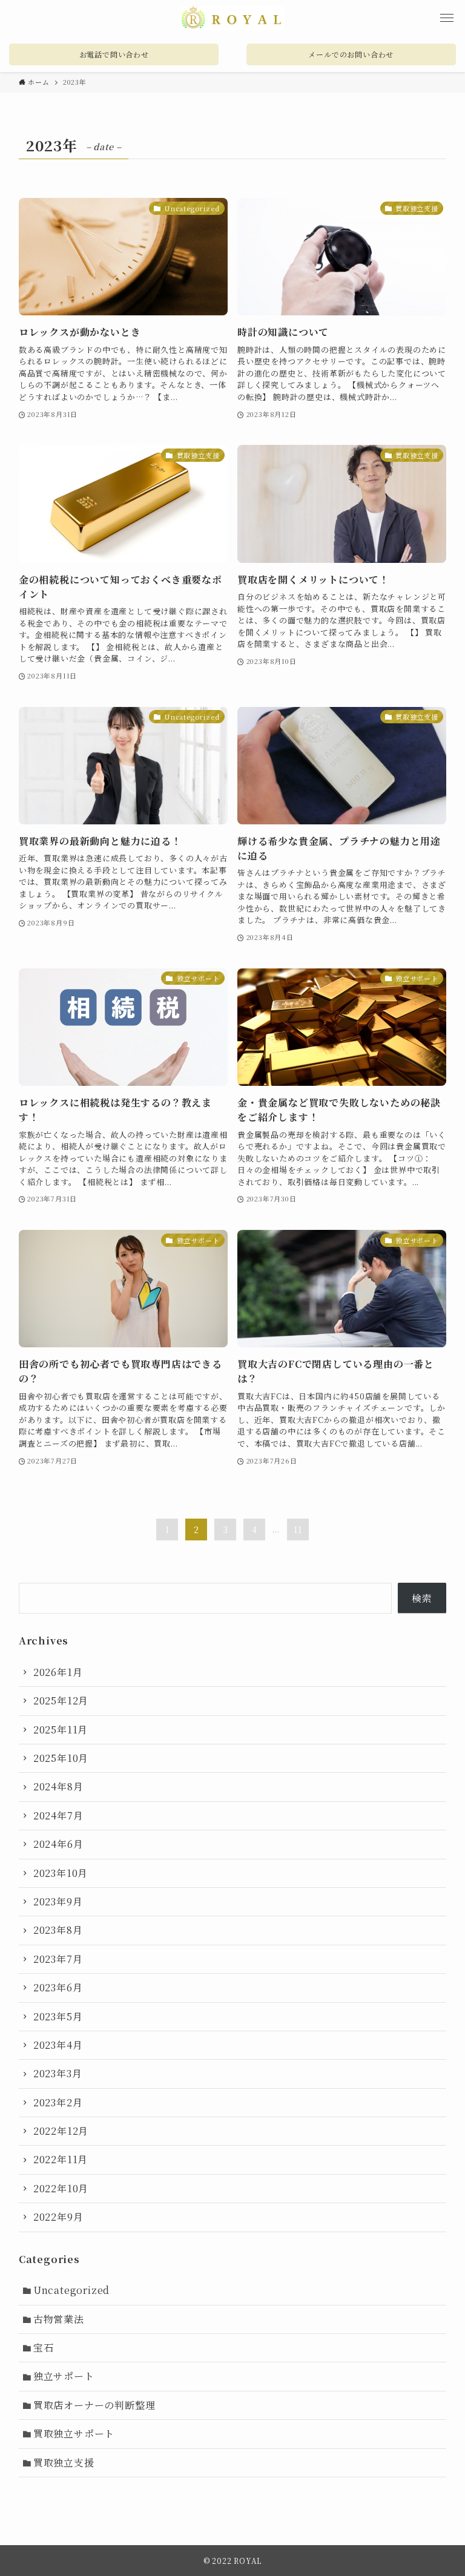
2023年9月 (58, 1901)
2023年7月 (58, 1959)
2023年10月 (61, 1873)
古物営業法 (59, 2319)
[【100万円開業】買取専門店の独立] (233, 18)
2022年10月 (61, 2188)
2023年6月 (58, 1987)
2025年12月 (61, 1700)
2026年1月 (58, 1672)
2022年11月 (61, 2159)
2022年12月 (61, 2131)
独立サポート (64, 2376)
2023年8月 (58, 1930)
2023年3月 (58, 2073)
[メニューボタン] (447, 18)
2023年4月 (58, 2045)
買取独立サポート (74, 2433)
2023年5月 (58, 2016)
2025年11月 (61, 1730)
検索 (422, 1598)
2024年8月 (58, 1786)
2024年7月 (58, 1815)
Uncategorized (71, 2290)
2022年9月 (58, 2217)
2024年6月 (58, 1844)
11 (298, 1529)
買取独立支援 (64, 2463)
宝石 (44, 2348)
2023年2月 (58, 2102)
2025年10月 (61, 1758)
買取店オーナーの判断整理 (94, 2405)
